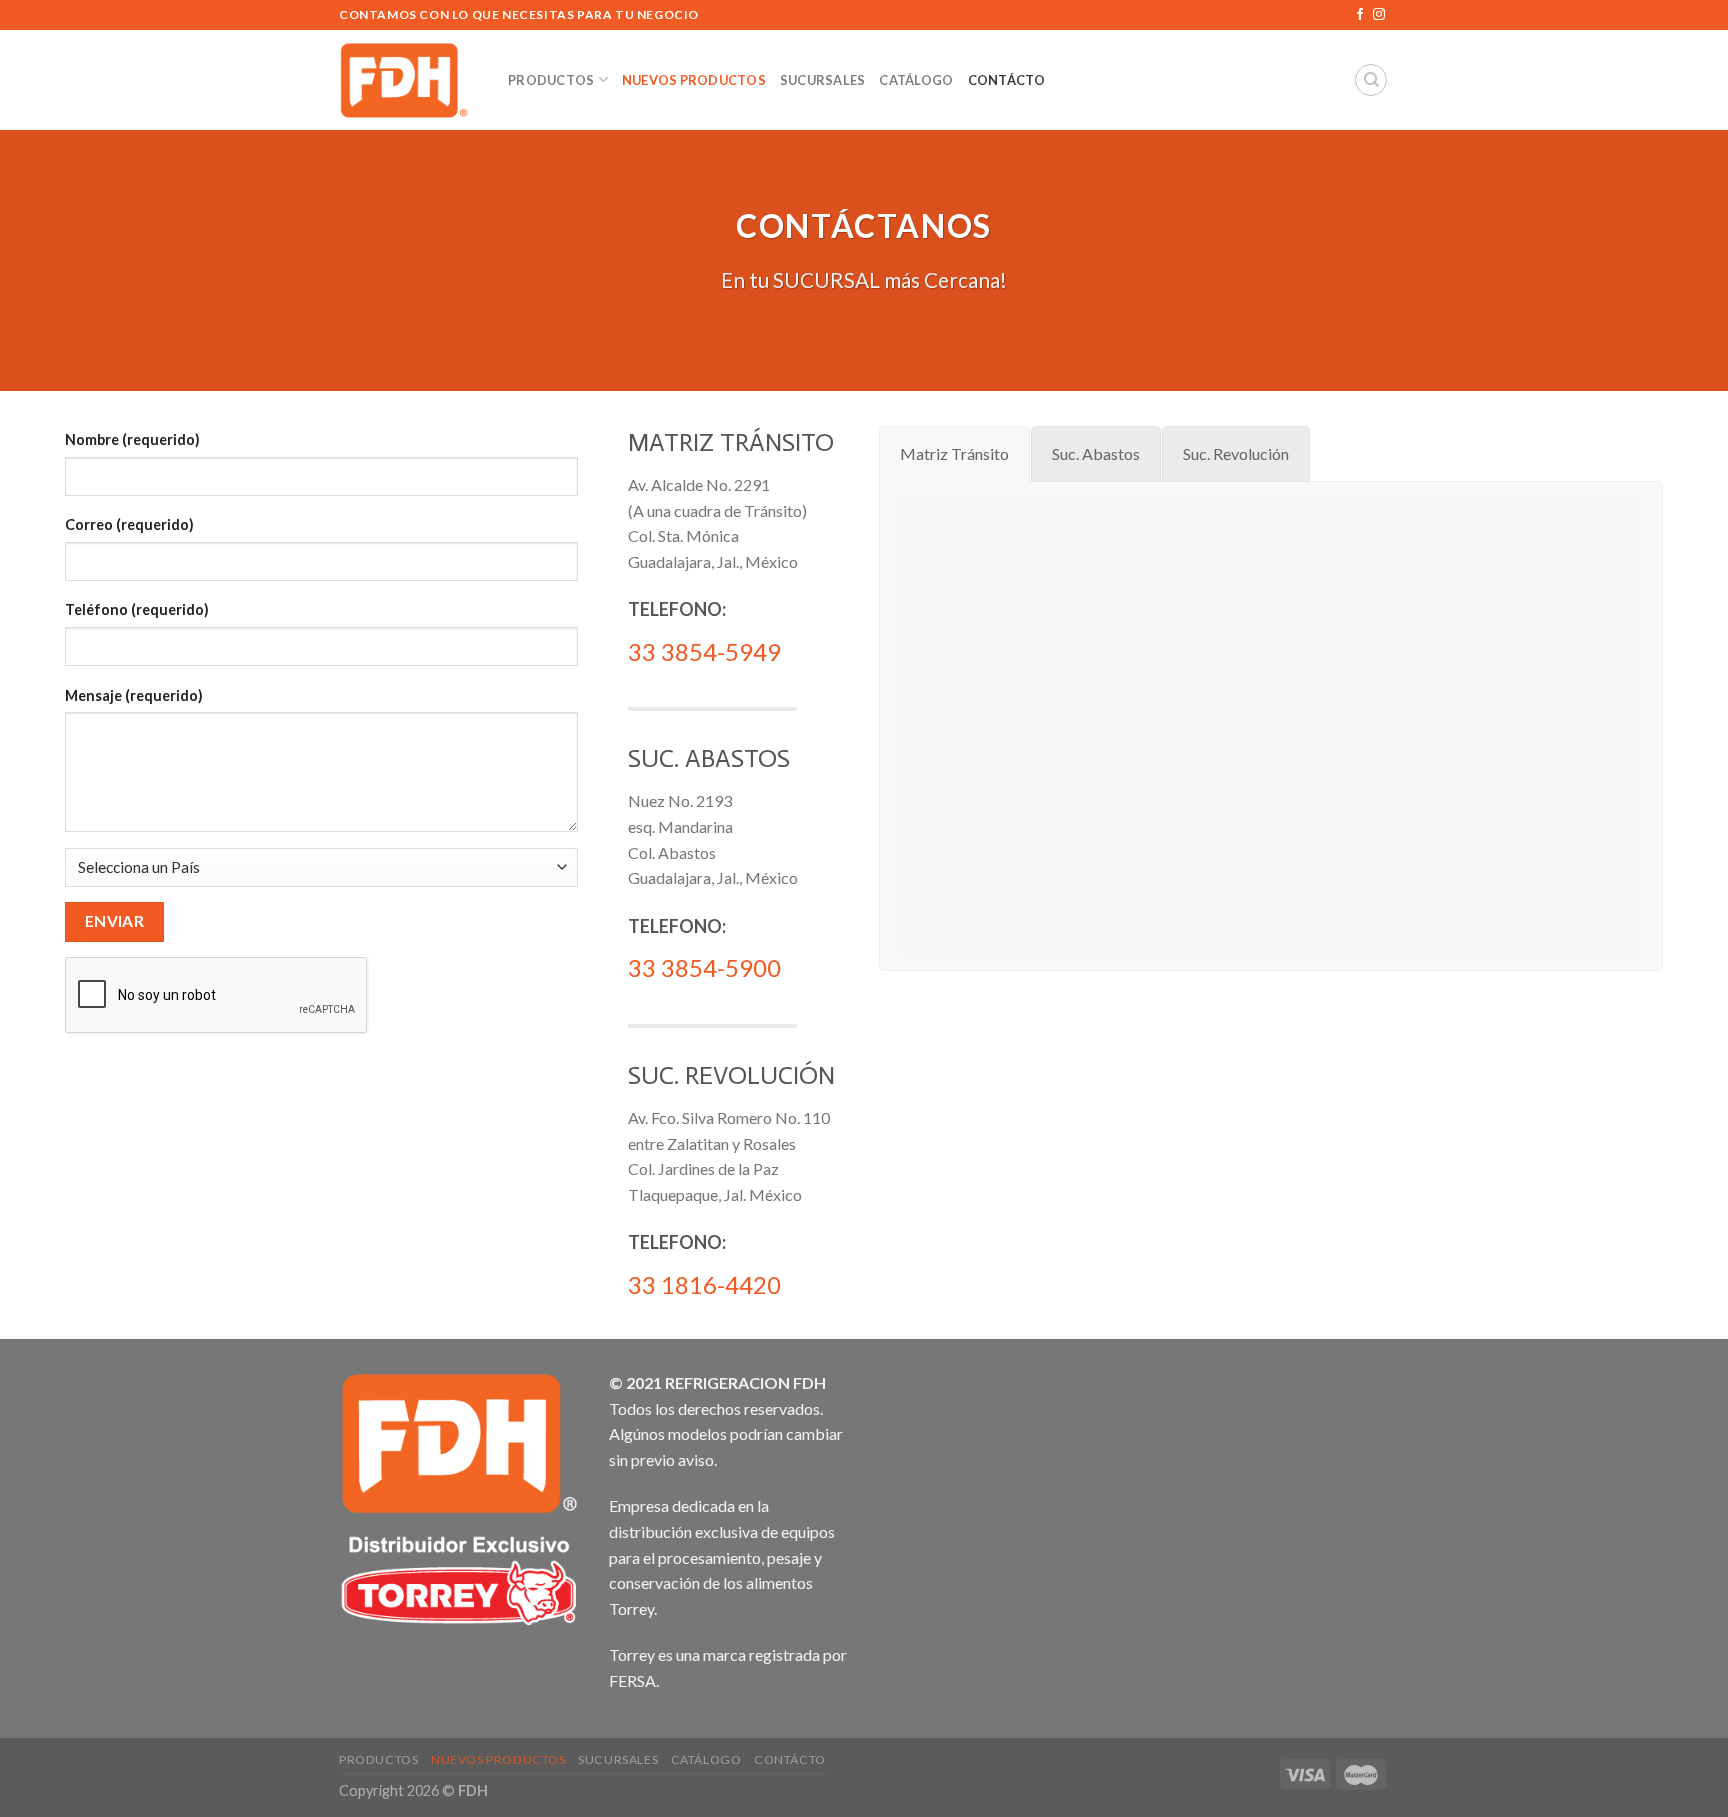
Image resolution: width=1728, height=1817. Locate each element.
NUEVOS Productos (694, 80)
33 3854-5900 (704, 967)
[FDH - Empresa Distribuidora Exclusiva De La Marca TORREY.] (408, 80)
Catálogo (916, 80)
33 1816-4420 (704, 1284)
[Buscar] (1371, 80)
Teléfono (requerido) (137, 609)
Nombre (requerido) (132, 439)
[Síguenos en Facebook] (1360, 15)
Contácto (1007, 80)
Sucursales (823, 80)
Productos (551, 80)
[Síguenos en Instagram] (1379, 15)
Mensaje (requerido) (134, 695)
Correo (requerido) (129, 524)
